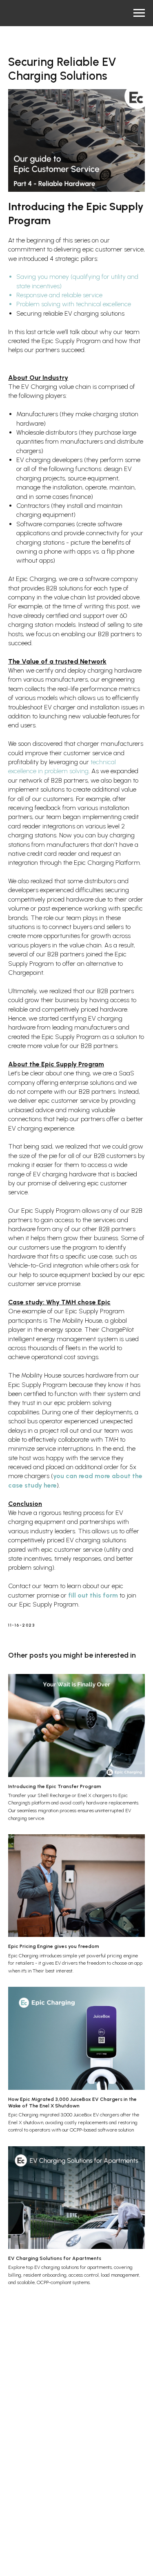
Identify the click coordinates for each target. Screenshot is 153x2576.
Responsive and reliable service (59, 295)
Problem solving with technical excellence (74, 304)
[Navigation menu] (139, 13)
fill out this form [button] (93, 1595)
